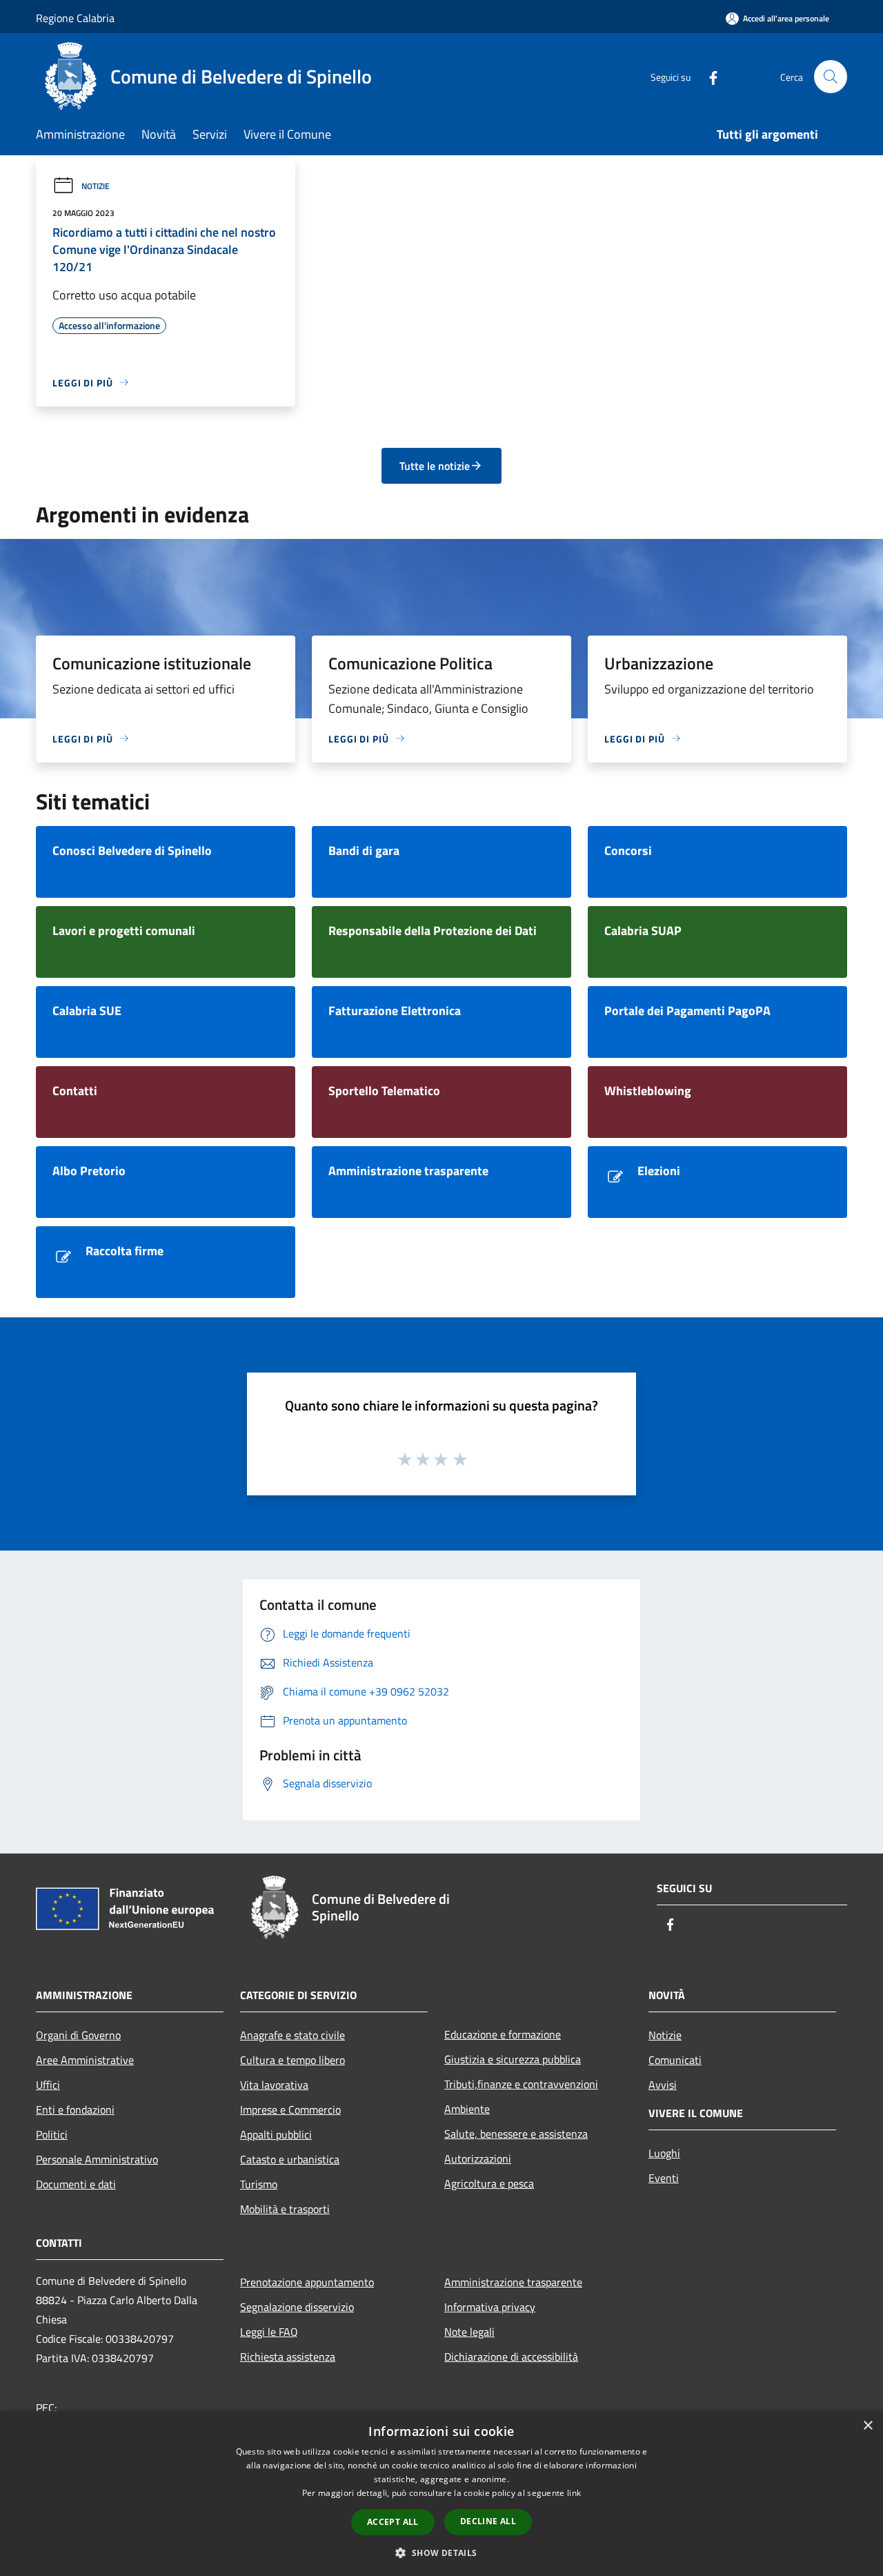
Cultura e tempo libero (292, 2060)
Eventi (664, 2178)
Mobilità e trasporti (285, 2209)
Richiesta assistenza (288, 2357)
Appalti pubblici (276, 2134)
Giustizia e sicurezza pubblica (513, 2059)
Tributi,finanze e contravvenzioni (521, 2084)
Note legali (469, 2332)
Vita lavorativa (274, 2085)
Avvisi (663, 2085)
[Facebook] (708, 76)
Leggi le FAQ (269, 2332)
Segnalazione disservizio (297, 2307)
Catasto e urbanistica (290, 2159)
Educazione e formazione (503, 2034)
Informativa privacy (490, 2307)
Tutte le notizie (435, 466)
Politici (52, 2134)
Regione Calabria (75, 18)
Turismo (259, 2184)
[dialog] (441, 2494)
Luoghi (664, 2153)
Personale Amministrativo (97, 2159)
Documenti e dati (76, 2184)
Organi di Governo (78, 2035)
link (574, 2493)
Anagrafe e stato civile (292, 2035)
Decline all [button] (488, 2521)
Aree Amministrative (85, 2060)
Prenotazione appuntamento (307, 2282)
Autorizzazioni (478, 2159)
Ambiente (467, 2109)
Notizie (96, 186)
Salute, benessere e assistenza (516, 2134)
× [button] (867, 2426)
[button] (441, 2553)
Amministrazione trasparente (513, 2282)
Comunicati (675, 2060)
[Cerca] (831, 77)
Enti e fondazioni (75, 2110)
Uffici (48, 2085)
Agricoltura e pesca (489, 2183)
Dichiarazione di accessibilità (511, 2357)
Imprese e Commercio (290, 2110)
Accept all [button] (393, 2522)
